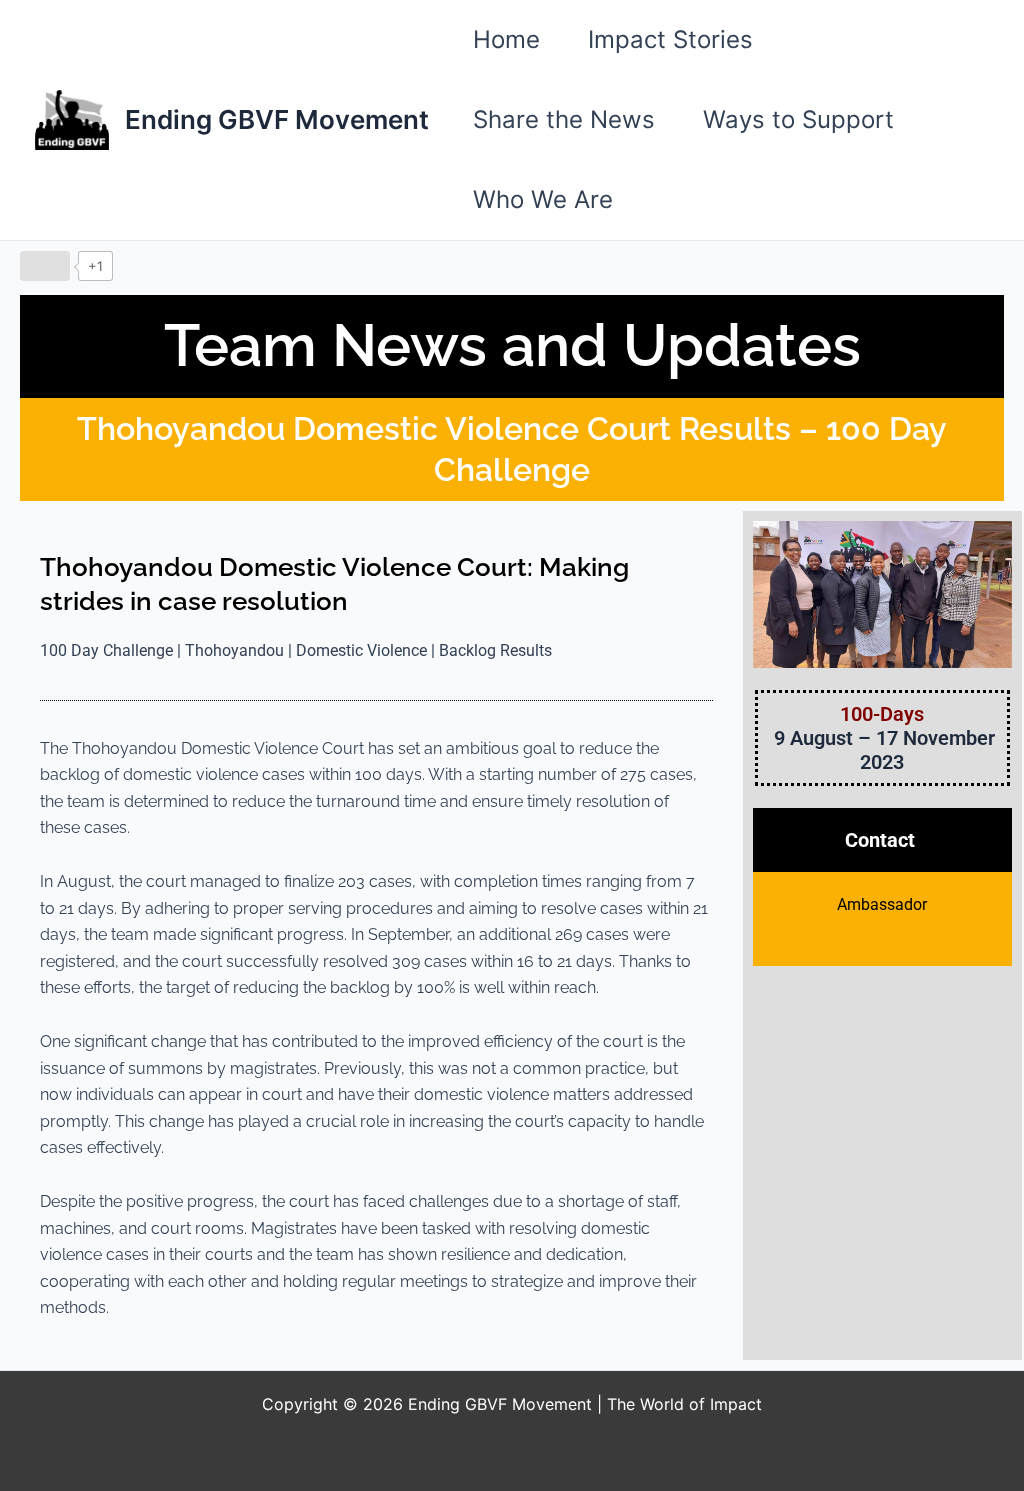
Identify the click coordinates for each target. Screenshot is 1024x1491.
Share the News (564, 119)
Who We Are (543, 199)
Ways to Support (798, 119)
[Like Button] (45, 266)
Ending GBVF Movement (277, 119)
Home (506, 39)
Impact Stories (670, 39)
